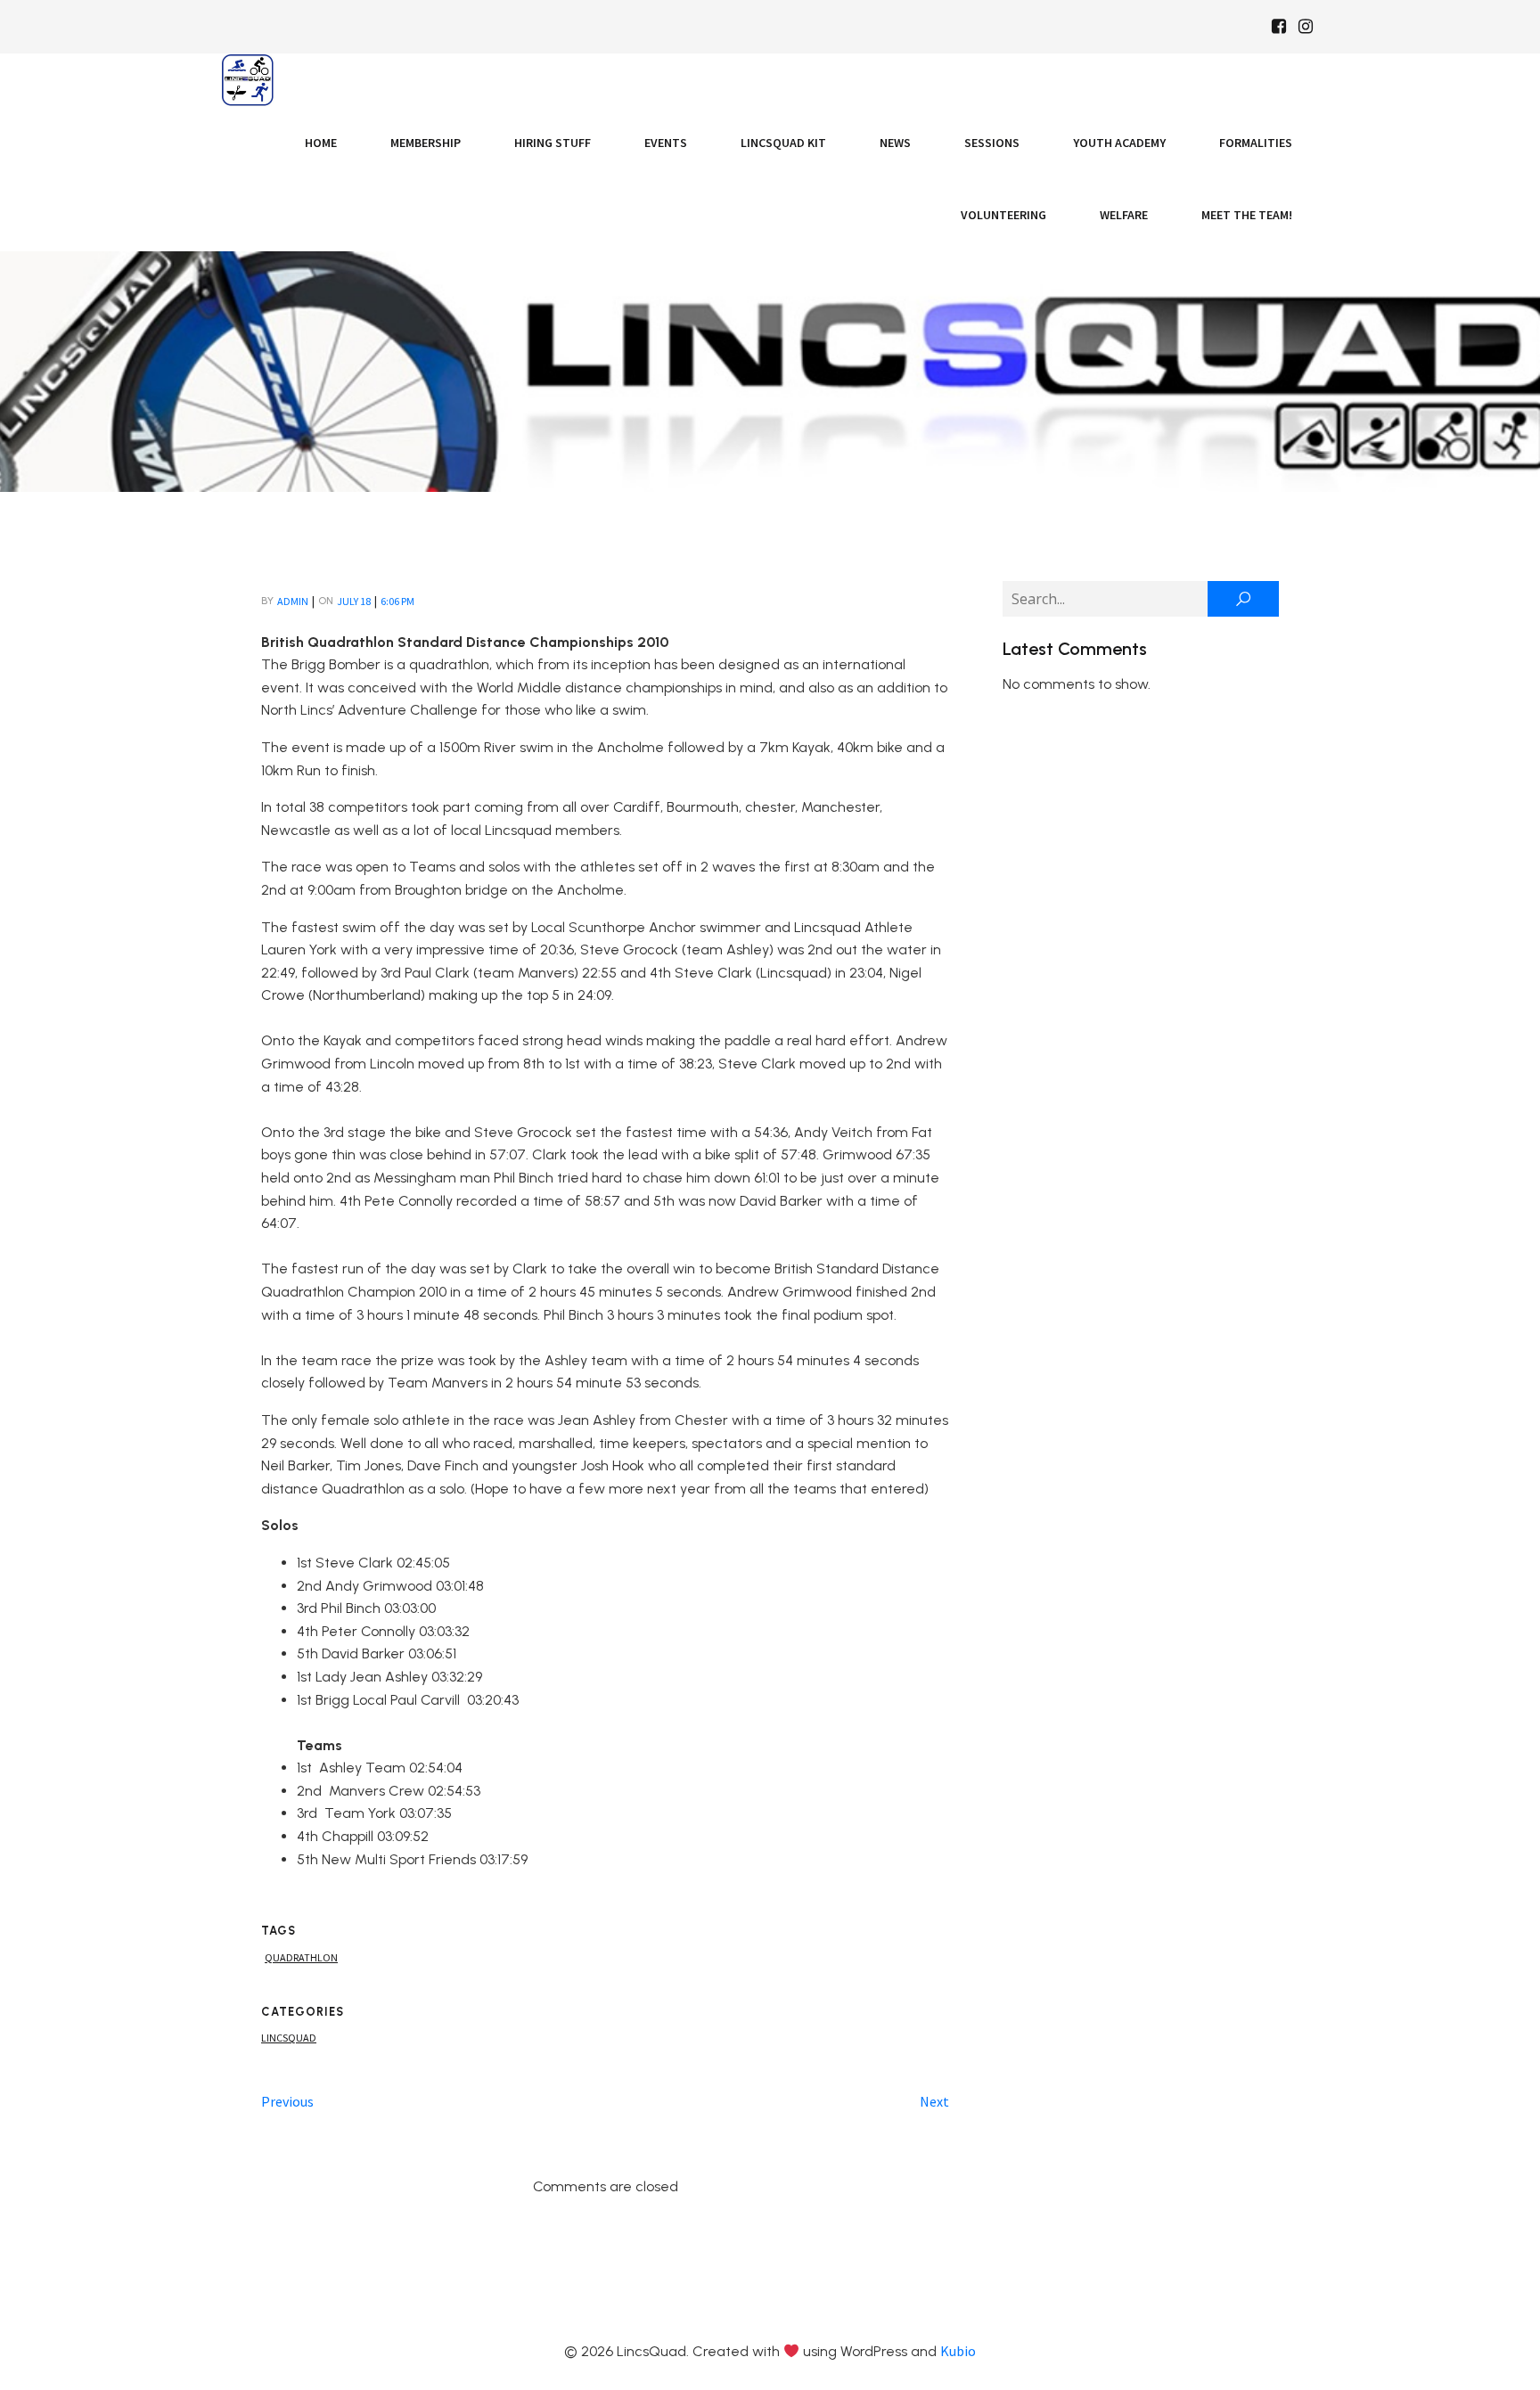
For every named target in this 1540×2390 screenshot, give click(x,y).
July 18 (354, 601)
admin (293, 601)
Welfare (1124, 215)
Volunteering (1003, 215)
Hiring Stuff (553, 143)
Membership (426, 143)
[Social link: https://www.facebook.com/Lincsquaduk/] (1279, 27)
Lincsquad (289, 2038)
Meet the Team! (1247, 215)
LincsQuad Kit (783, 143)
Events (666, 143)
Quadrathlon (301, 1957)
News (895, 143)
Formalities (1256, 143)
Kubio (958, 2351)
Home (321, 143)
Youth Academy (1119, 143)
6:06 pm (397, 601)
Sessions (992, 143)
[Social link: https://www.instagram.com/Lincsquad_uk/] (1306, 27)
